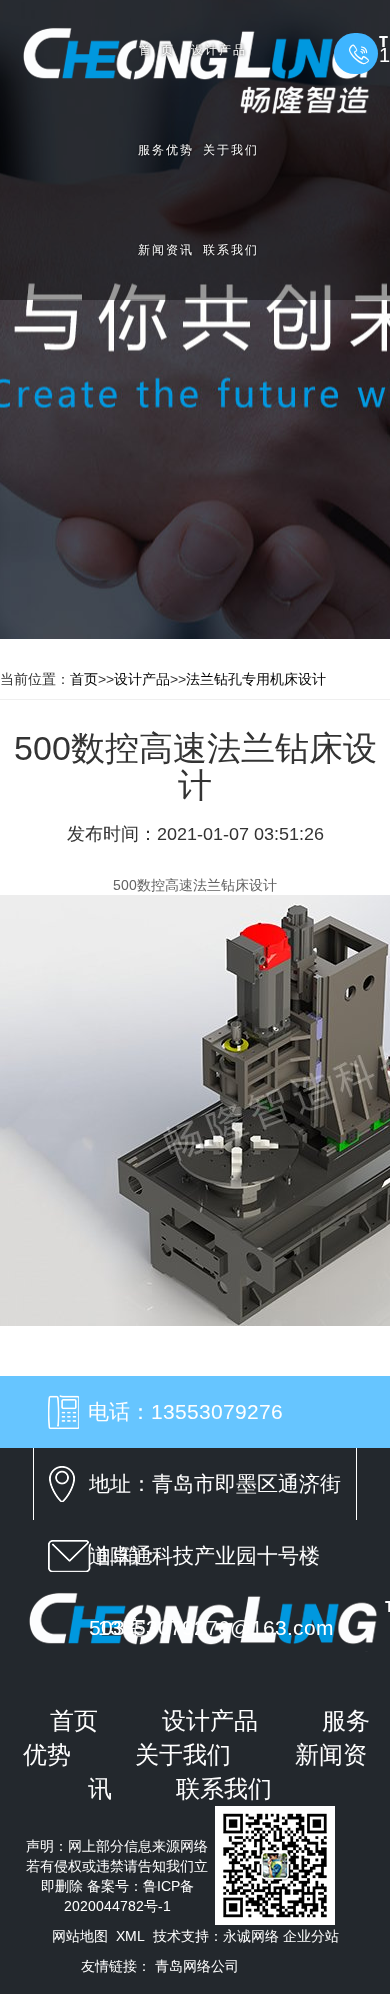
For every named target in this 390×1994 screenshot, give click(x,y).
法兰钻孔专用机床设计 (256, 679)
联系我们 (231, 250)
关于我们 (231, 150)
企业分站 (311, 1936)
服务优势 (166, 150)
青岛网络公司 (197, 1966)
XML (130, 1936)
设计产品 (219, 50)
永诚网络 (251, 1936)
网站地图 (80, 1936)
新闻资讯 (166, 250)
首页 (161, 50)
